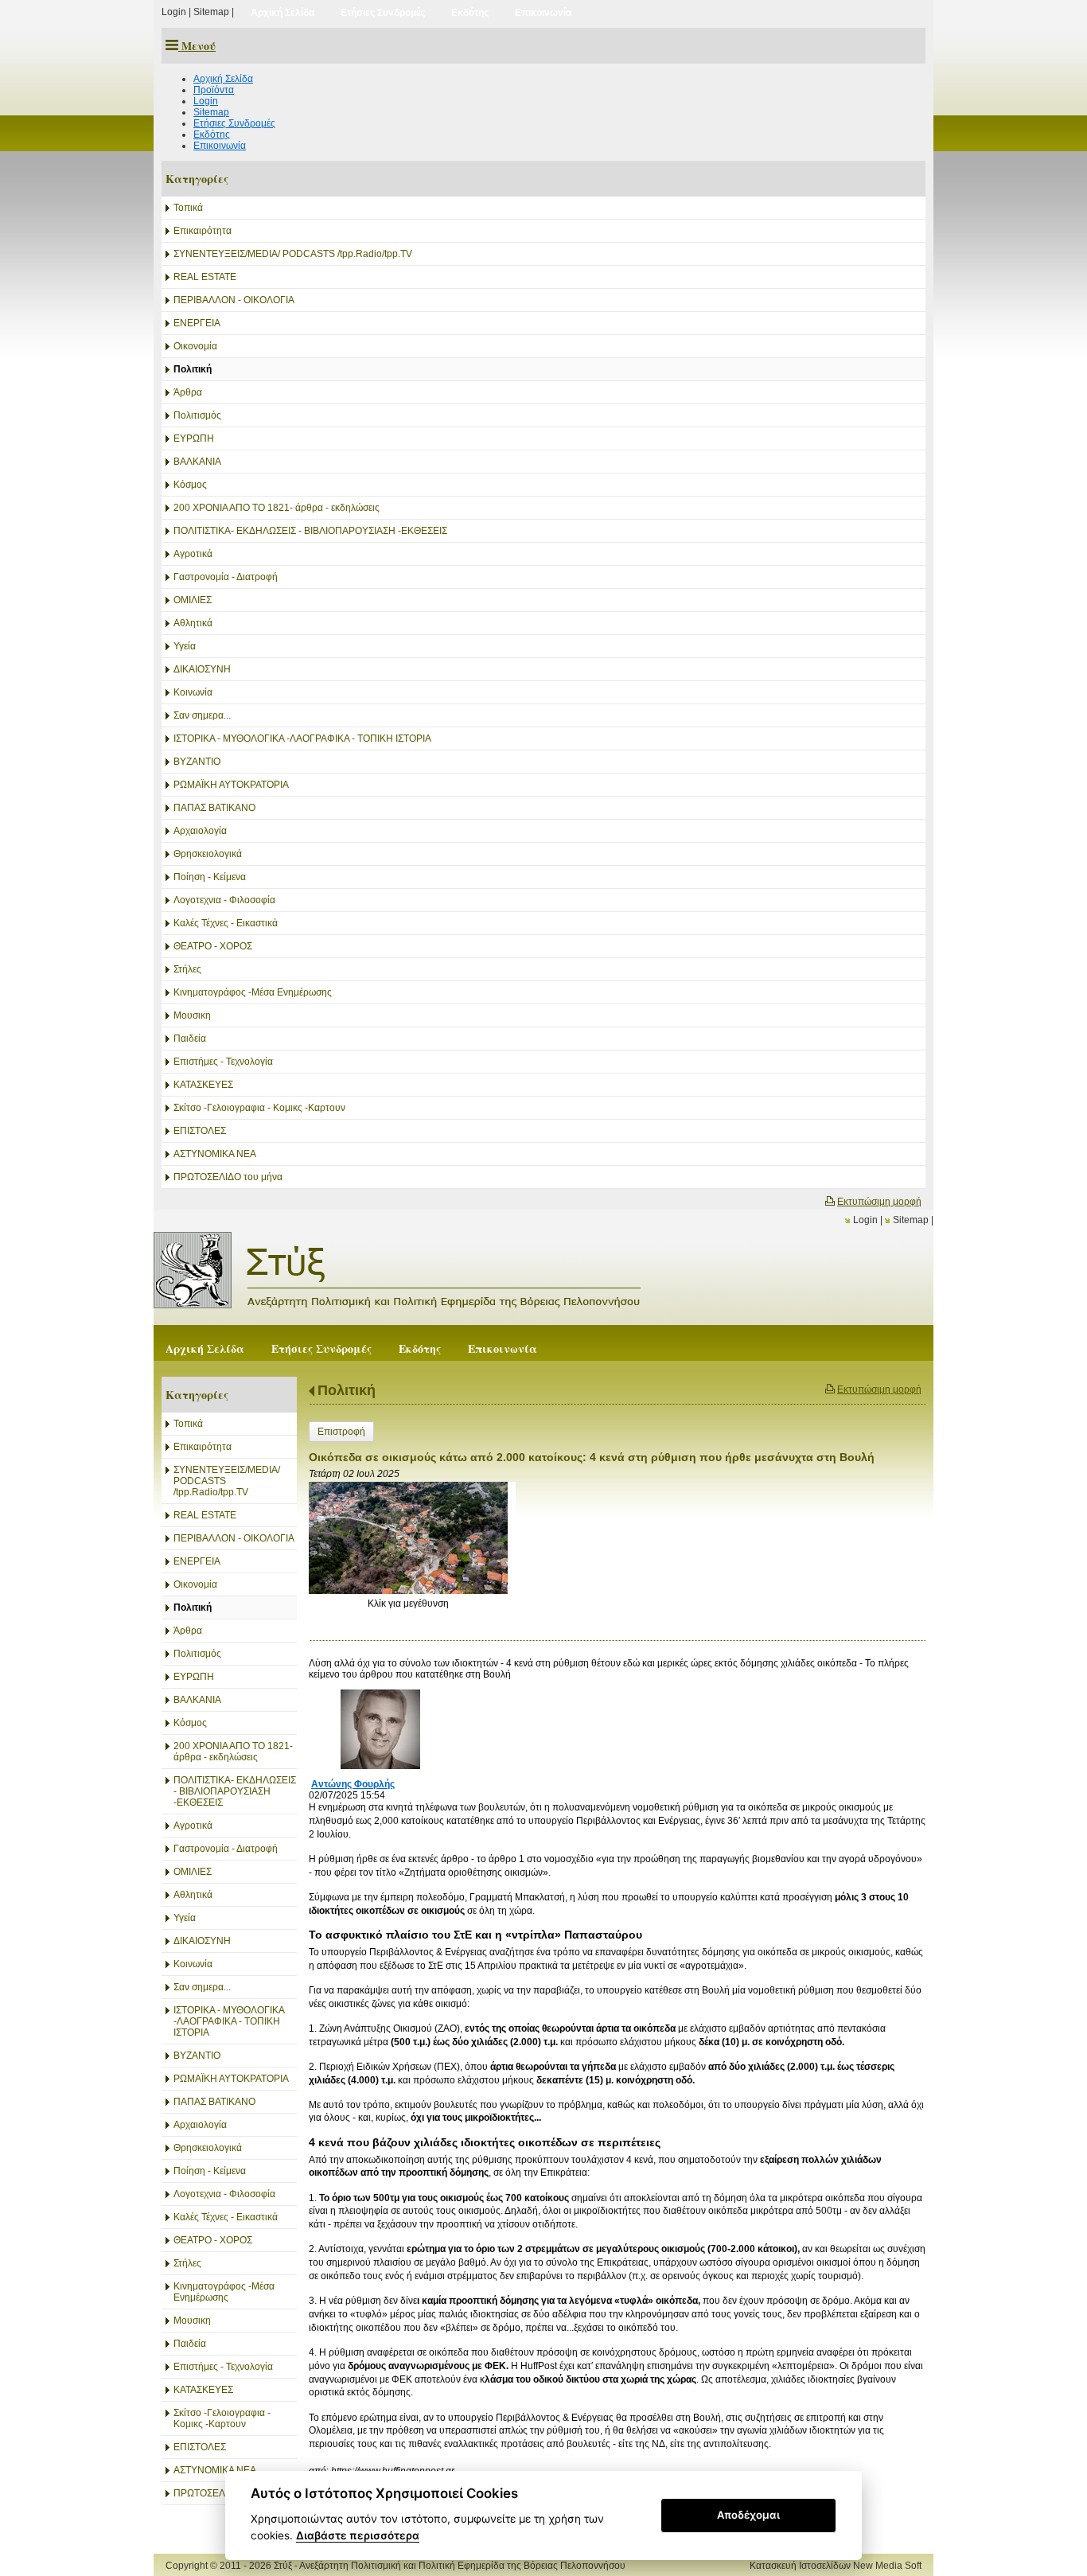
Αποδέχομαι (748, 2515)
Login (174, 12)
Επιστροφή (341, 1432)
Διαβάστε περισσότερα (358, 2535)
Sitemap (211, 12)
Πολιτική (347, 1390)
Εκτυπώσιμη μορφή (879, 1202)
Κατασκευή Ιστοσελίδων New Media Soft (836, 2566)
